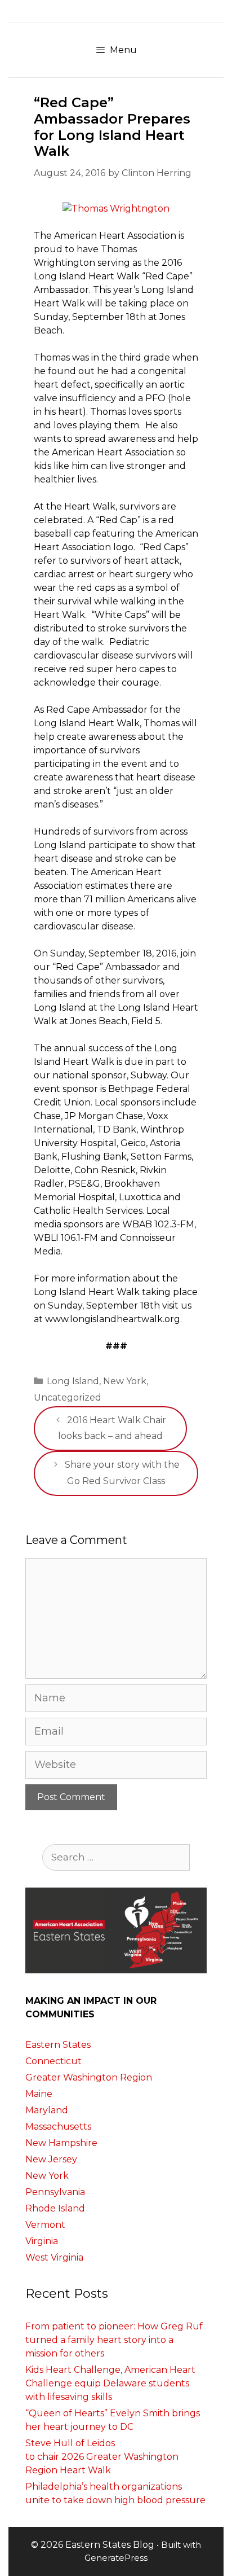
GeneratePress (116, 2558)
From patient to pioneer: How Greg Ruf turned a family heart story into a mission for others (114, 2340)
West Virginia (54, 2257)
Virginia (42, 2241)
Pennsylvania (55, 2192)
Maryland (47, 2110)
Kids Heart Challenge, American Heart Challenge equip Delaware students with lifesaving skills (110, 2383)
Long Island (73, 1381)
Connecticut (53, 2061)
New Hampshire (61, 2143)
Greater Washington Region (89, 2077)
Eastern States (58, 2045)
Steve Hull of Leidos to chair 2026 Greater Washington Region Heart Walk (102, 2457)
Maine (39, 2094)
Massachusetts (58, 2127)
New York (125, 1381)
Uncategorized (68, 1397)
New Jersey (51, 2159)
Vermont (45, 2225)
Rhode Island (55, 2208)
